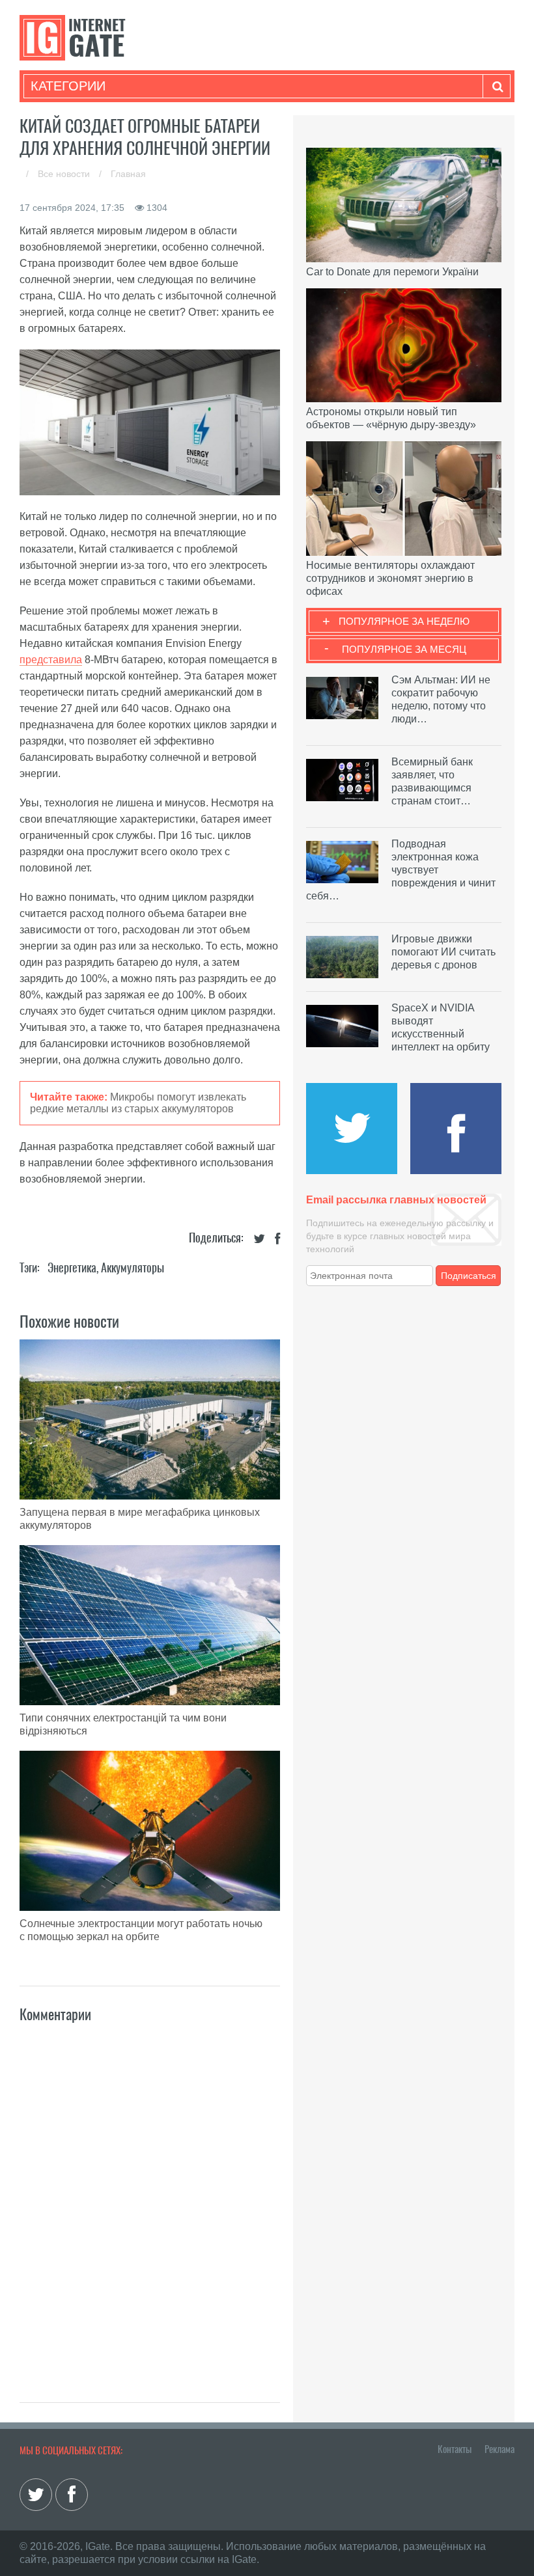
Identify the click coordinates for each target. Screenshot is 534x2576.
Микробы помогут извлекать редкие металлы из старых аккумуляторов (138, 1103)
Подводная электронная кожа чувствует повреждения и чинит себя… (401, 870)
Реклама (499, 2449)
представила (51, 660)
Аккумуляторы (133, 1267)
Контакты (455, 2449)
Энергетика (72, 1267)
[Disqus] (150, 2199)
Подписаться (469, 1276)
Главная (128, 174)
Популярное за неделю (404, 621)
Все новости (65, 174)
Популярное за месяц (404, 649)
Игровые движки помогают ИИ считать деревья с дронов (443, 952)
